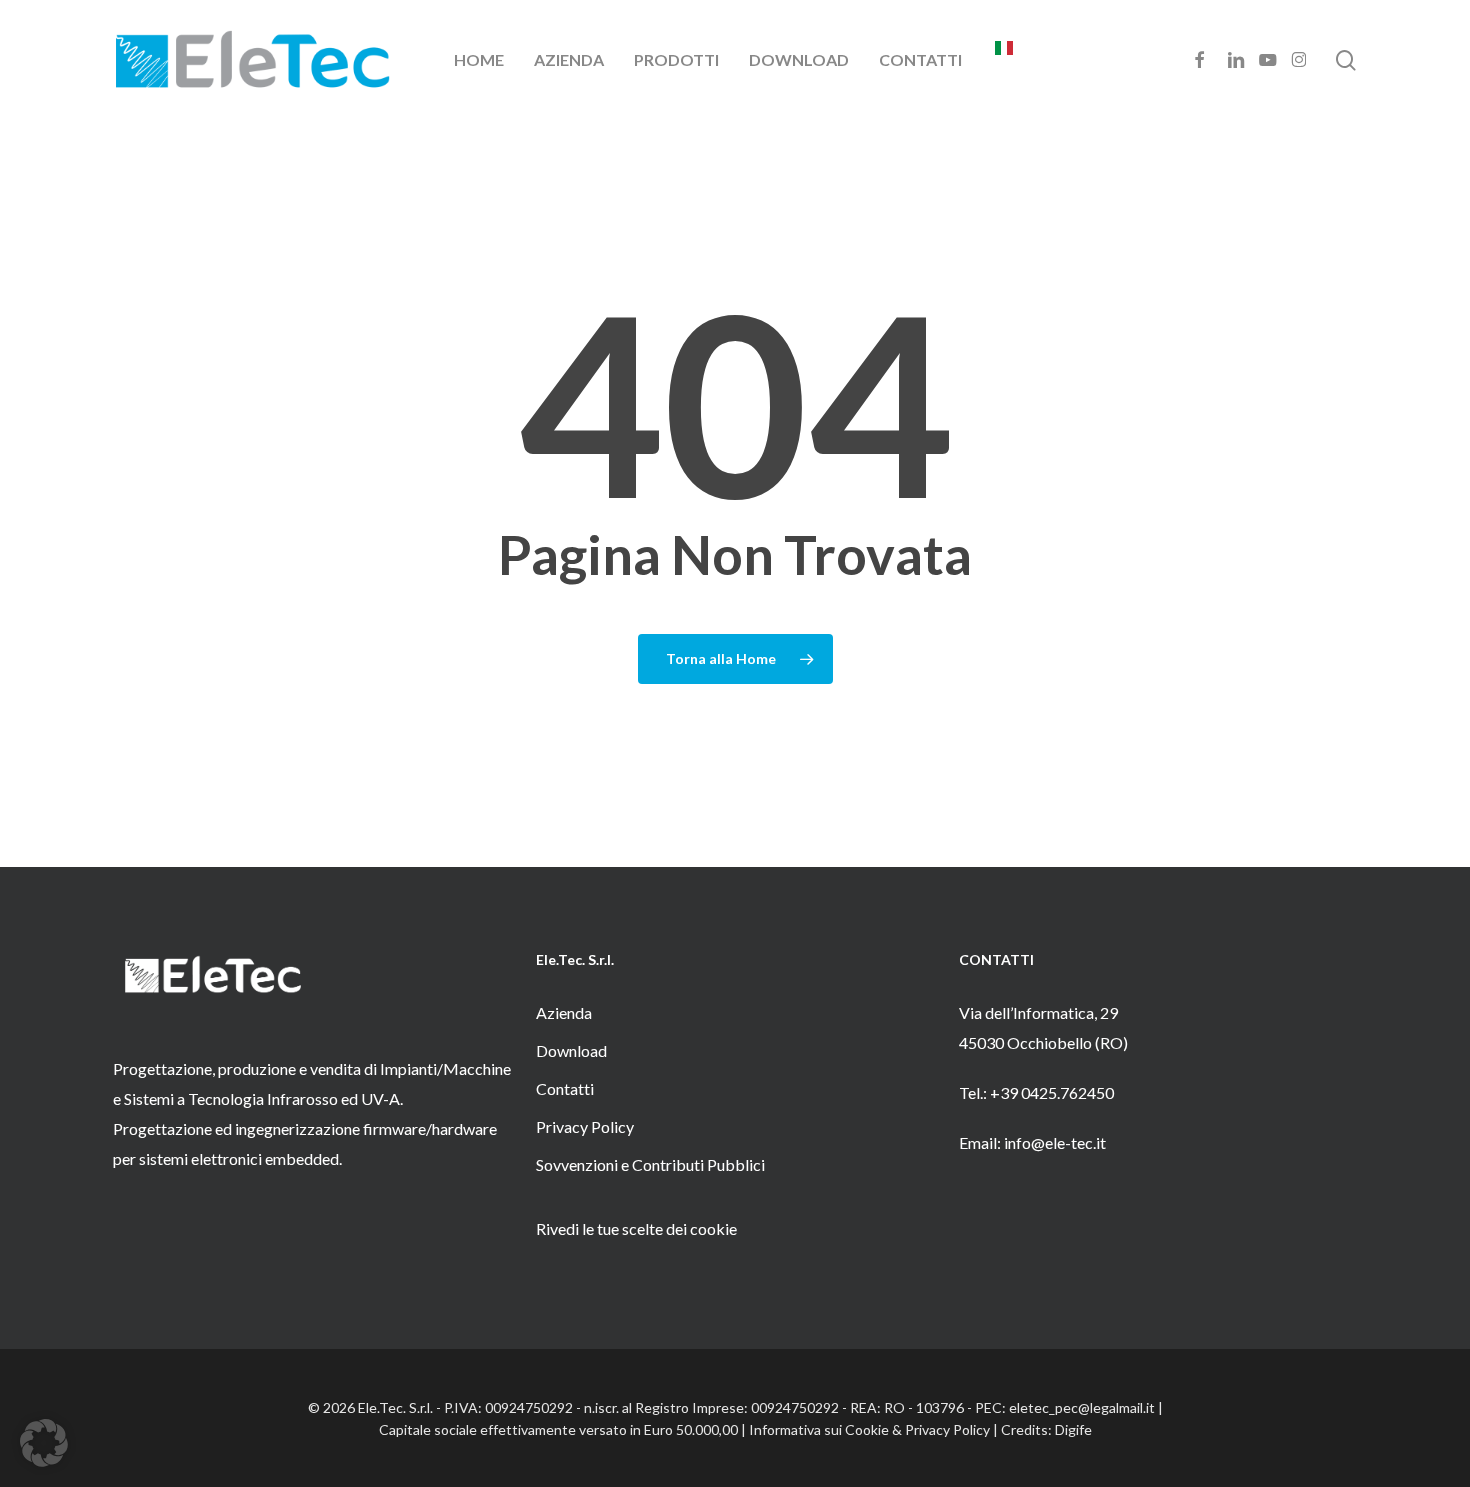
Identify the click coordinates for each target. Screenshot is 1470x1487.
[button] (44, 1443)
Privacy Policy (585, 1126)
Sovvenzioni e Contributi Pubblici (650, 1164)
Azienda (564, 1012)
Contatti (565, 1088)
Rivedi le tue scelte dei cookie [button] (636, 1228)
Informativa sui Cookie (819, 1429)
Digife (1073, 1429)
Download (571, 1050)
